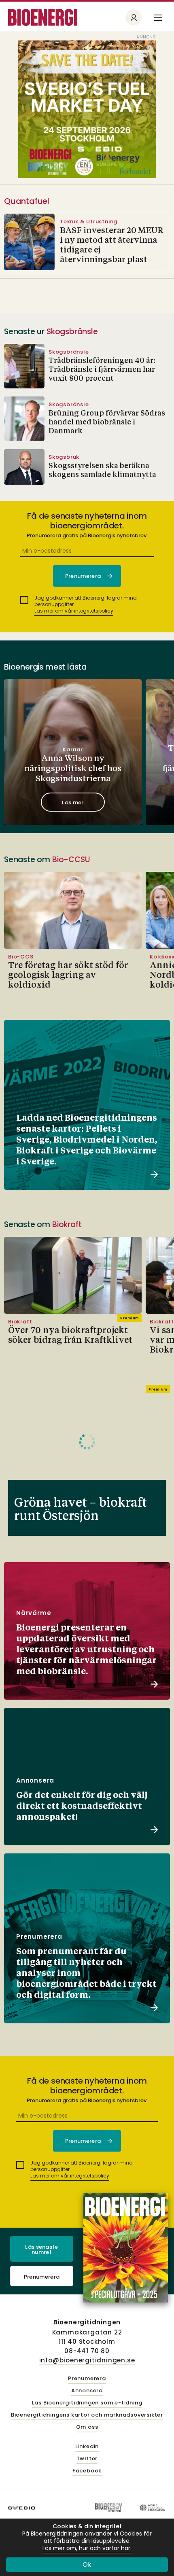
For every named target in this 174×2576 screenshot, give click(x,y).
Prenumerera (42, 2277)
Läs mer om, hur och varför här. (87, 2548)
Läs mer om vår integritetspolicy (74, 611)
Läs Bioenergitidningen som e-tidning (87, 2403)
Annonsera (87, 2391)
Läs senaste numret (42, 2249)
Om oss (87, 2427)
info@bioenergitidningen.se (87, 2360)
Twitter (87, 2459)
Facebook (87, 2471)
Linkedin (87, 2447)
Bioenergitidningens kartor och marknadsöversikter (87, 2415)
